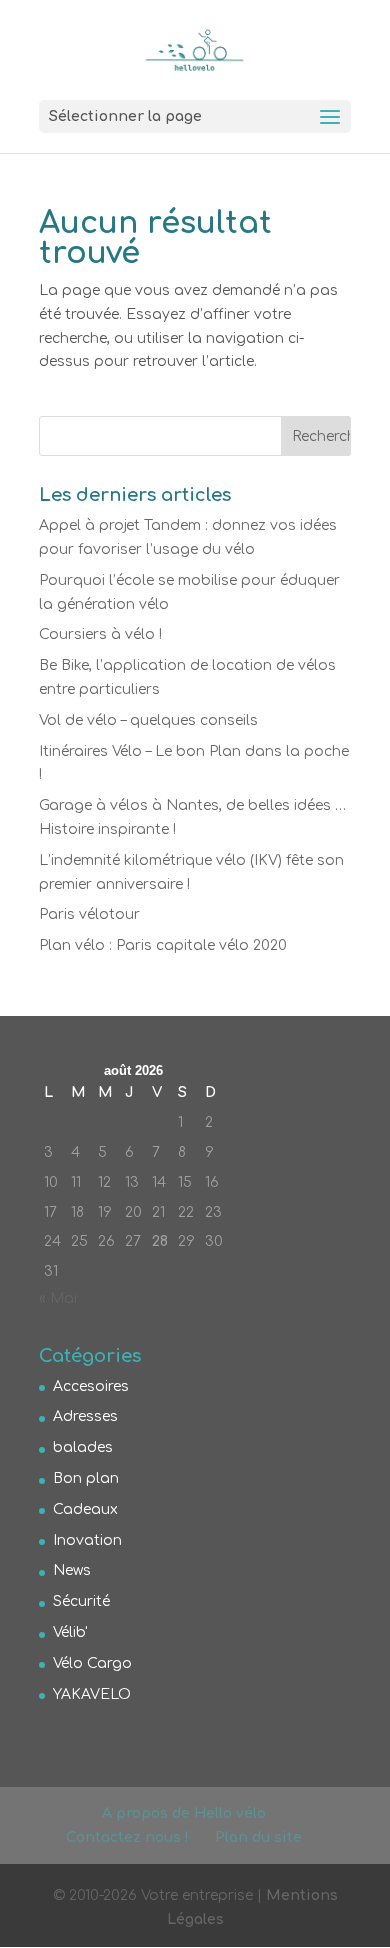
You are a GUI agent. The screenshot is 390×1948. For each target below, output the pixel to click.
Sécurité (81, 1601)
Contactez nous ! (127, 1837)
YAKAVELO (92, 1694)
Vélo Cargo (92, 1663)
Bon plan (86, 1478)
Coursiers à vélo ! (100, 634)
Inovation (87, 1540)
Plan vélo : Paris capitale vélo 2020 (163, 945)
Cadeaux (85, 1509)
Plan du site (258, 1837)
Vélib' (70, 1632)
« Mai (58, 1298)
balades (83, 1447)
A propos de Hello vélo (184, 1813)
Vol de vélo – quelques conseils (148, 720)
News (72, 1570)
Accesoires (91, 1386)
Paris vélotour (89, 914)
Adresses (85, 1416)
